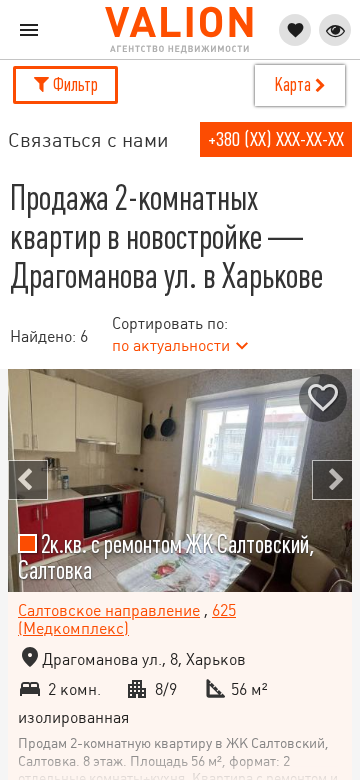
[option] (180, 481)
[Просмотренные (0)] (335, 30)
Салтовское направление (109, 610)
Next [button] (332, 480)
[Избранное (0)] (295, 30)
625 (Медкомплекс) (127, 619)
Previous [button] (28, 480)
